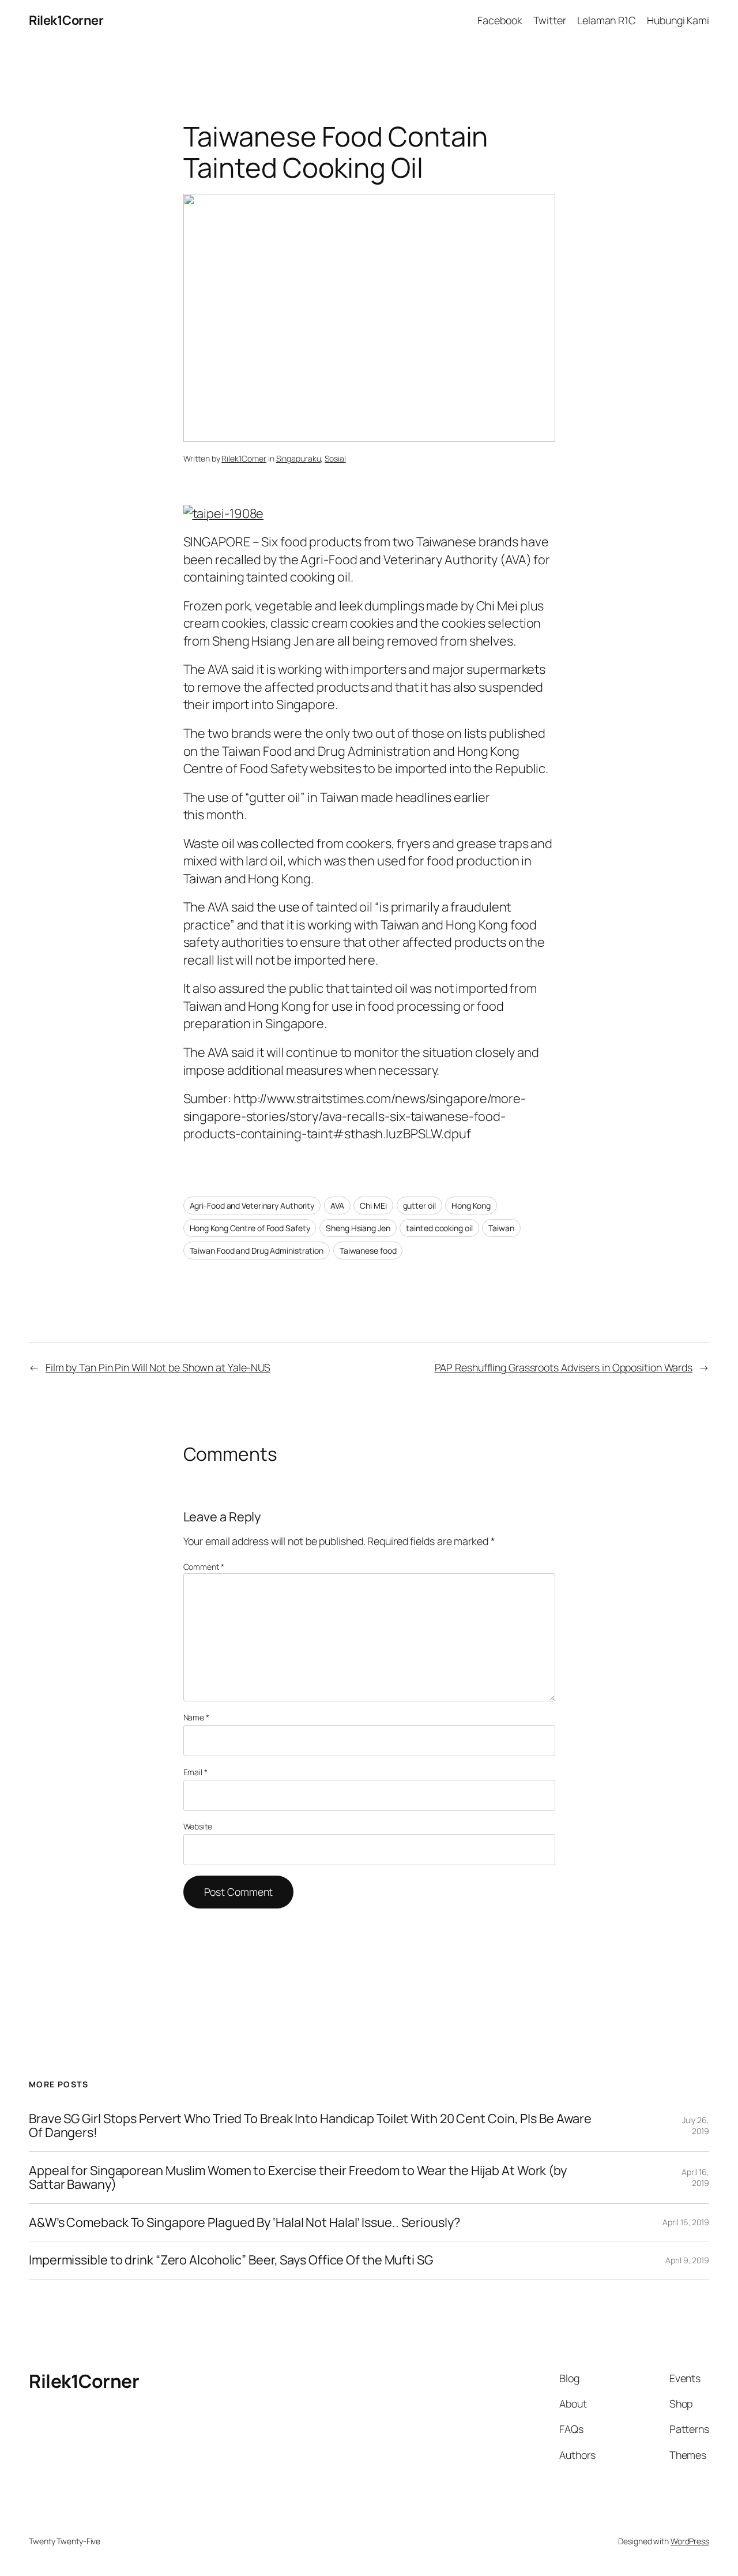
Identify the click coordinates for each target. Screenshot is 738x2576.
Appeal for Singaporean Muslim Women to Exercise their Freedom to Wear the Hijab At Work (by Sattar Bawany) (298, 2178)
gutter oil (419, 1205)
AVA (337, 1205)
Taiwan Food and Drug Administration (257, 1250)
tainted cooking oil (439, 1228)
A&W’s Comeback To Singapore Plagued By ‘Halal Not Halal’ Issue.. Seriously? (244, 2222)
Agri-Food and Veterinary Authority (252, 1205)
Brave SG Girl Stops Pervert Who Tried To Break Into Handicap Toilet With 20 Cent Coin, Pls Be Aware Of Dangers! (310, 2126)
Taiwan (501, 1228)
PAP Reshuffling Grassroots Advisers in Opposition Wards (564, 1367)
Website (198, 1826)
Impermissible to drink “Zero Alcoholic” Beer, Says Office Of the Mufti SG (231, 2260)
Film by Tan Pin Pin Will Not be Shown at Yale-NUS (158, 1367)
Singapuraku (299, 458)
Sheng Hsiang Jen (358, 1228)
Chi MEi (373, 1205)
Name (196, 1717)
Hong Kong (471, 1205)
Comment (204, 1567)
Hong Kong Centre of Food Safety (250, 1228)
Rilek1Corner (66, 20)
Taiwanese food (368, 1250)
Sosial (335, 458)
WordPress (690, 2541)
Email (195, 1772)
